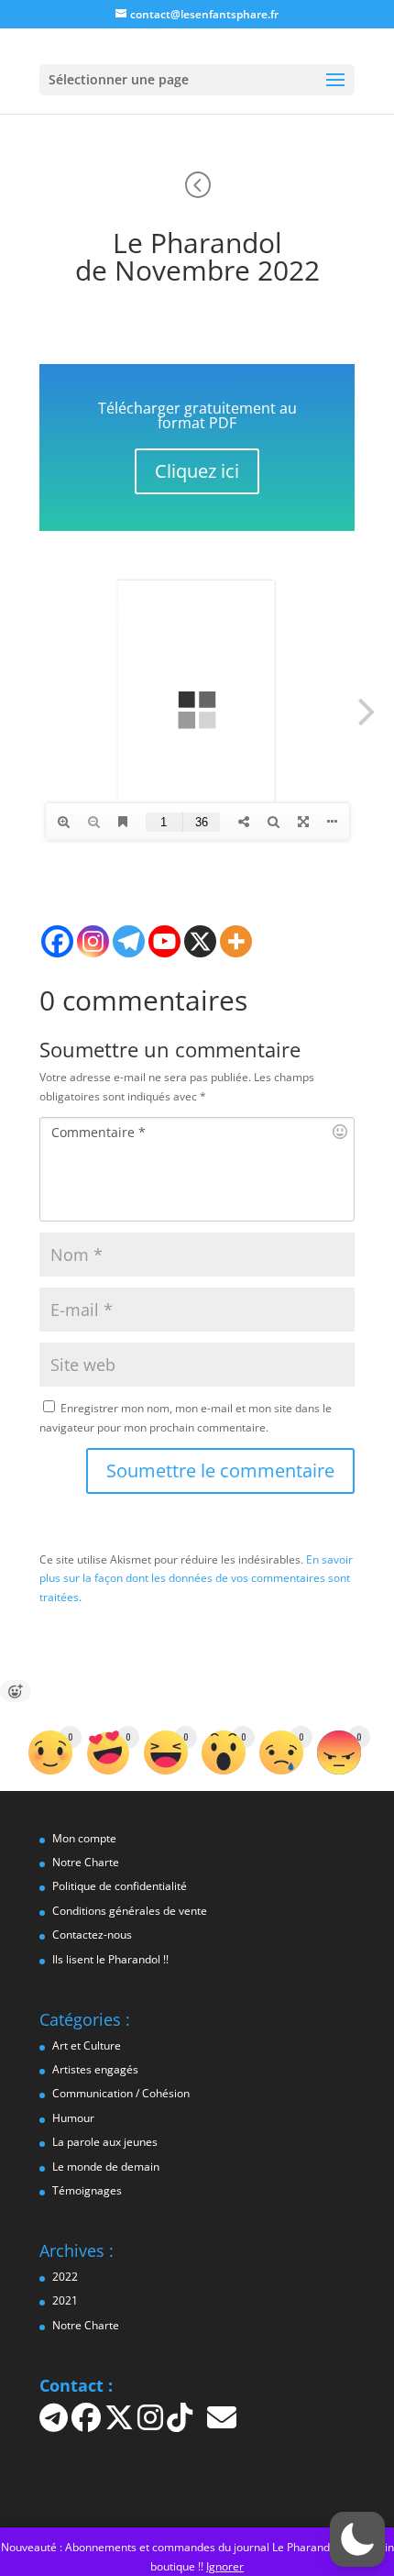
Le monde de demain (106, 2167)
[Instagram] (93, 941)
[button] (357, 2539)
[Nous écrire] (222, 2424)
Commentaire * (98, 1132)
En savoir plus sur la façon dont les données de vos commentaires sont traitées (196, 1578)
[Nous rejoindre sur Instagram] (152, 2424)
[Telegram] (129, 941)
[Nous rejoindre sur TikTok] (181, 2424)
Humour (73, 2118)
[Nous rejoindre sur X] (121, 2424)
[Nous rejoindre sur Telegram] (55, 2424)
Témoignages (87, 2190)
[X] (200, 941)
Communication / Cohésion (121, 2093)
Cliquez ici (197, 471)
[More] (236, 941)
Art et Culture (87, 2045)
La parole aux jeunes (105, 2142)
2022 (65, 2277)
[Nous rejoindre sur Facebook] (88, 2424)
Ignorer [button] (225, 2566)
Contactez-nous (92, 1935)
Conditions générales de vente (130, 1911)
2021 (65, 2300)
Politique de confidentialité (120, 1886)
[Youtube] (164, 941)
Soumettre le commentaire (220, 1470)
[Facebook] (57, 941)
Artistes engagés (95, 2069)
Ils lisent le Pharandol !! (110, 1959)
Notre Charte (86, 1862)
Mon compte (84, 1838)
